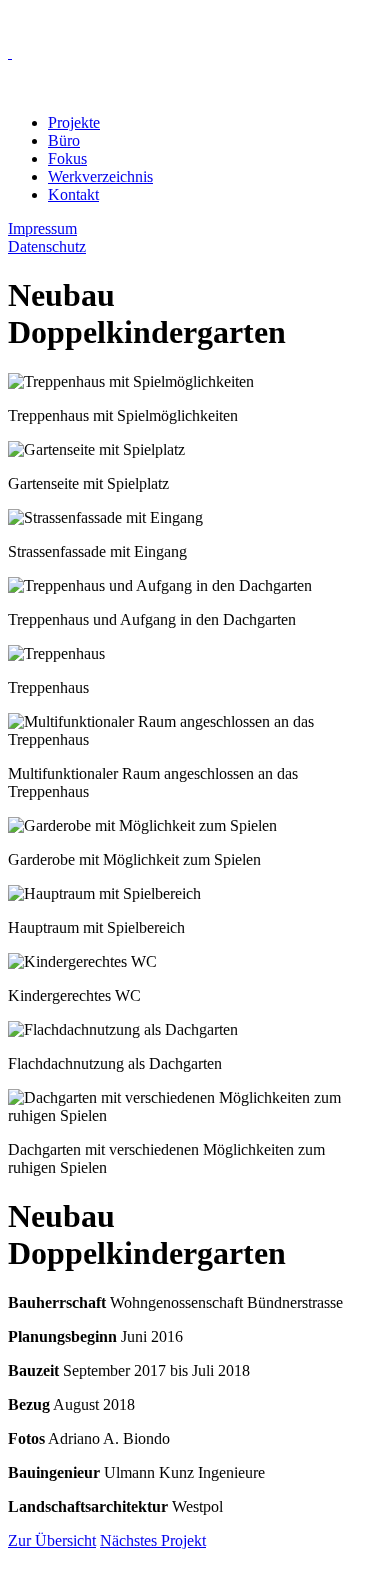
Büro (64, 140)
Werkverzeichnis (100, 176)
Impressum (42, 228)
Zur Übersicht (52, 1540)
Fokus (67, 158)
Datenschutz (47, 246)
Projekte (74, 122)
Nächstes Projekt (153, 1540)
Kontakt (73, 194)
